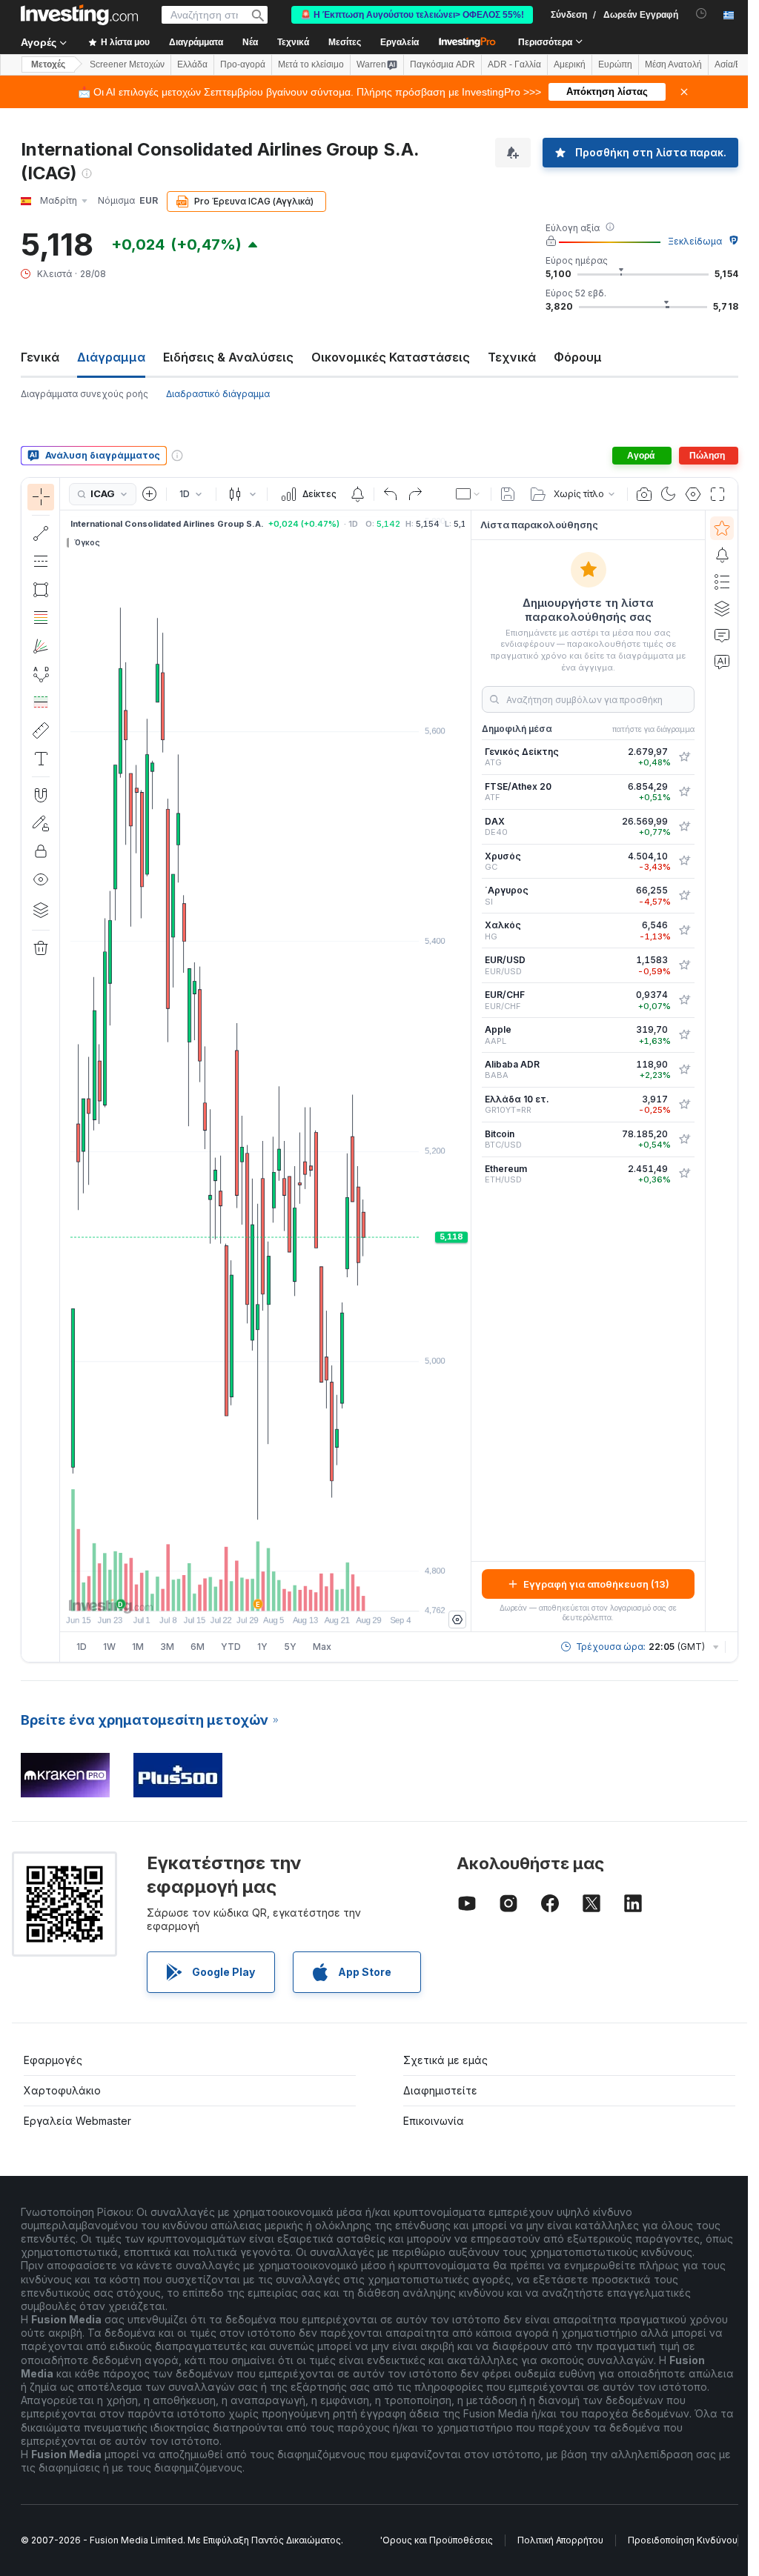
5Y (290, 1647)
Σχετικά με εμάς (445, 2060)
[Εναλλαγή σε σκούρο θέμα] (669, 494)
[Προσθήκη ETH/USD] (684, 1174)
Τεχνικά (512, 357)
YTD (231, 1647)
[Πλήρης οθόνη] (717, 494)
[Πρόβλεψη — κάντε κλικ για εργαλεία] (41, 702)
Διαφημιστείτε (440, 2090)
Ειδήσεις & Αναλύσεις (228, 357)
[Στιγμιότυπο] (644, 494)
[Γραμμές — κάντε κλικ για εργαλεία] (41, 533)
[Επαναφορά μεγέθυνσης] (305, 1592)
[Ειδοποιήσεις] (722, 555)
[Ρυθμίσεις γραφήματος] (693, 494)
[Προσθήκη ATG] (684, 757)
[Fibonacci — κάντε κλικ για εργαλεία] (41, 618)
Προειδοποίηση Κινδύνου (683, 2540)
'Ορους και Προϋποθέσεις (437, 2540)
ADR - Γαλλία (514, 64)
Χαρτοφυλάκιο (62, 2090)
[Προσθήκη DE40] (684, 827)
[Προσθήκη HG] (684, 931)
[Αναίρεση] (391, 494)
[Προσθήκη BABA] (684, 1070)
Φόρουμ (578, 357)
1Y (262, 1647)
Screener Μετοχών (127, 64)
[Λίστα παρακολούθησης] (722, 528)
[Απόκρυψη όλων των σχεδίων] (41, 879)
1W (109, 1647)
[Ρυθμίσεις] (457, 1620)
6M (198, 1647)
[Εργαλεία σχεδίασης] (64, 1070)
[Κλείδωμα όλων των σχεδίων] (41, 851)
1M (138, 1647)
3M (167, 1647)
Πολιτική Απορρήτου (560, 2540)
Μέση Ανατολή (673, 64)
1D (82, 1647)
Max (322, 1647)
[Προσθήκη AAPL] (684, 1035)
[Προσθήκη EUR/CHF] (684, 1000)
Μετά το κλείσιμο (311, 64)
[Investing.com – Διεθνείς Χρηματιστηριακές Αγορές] (79, 15)
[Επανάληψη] (415, 494)
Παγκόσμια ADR (443, 64)
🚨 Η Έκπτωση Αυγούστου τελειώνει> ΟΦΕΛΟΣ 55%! (412, 15)
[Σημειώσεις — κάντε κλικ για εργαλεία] (41, 759)
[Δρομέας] (41, 497)
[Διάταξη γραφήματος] (468, 494)
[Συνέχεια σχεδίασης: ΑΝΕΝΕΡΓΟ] (41, 823)
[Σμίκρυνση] (225, 1592)
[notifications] (702, 14)
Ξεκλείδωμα (695, 241)
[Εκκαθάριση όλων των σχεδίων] (41, 948)
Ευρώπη (615, 64)
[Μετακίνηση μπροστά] (285, 1592)
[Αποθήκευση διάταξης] (508, 494)
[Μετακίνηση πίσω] (265, 1592)
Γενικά (40, 357)
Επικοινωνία (434, 2121)
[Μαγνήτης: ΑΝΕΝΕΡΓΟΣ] (41, 795)
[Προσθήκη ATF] (684, 792)
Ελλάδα (192, 64)
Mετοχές (48, 64)
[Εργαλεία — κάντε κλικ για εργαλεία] (41, 730)
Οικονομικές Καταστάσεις (391, 357)
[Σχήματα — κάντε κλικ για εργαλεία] (41, 590)
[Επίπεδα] (41, 910)
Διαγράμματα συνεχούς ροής (84, 394)
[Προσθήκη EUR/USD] (684, 965)
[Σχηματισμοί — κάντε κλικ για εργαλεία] (41, 674)
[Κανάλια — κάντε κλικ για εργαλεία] (41, 562)
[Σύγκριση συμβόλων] (150, 494)
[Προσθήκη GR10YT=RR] (684, 1105)
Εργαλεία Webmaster (77, 2121)
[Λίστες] (722, 582)
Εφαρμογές (53, 2060)
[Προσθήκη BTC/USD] (684, 1139)
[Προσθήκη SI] (684, 896)
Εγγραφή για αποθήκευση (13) (596, 1584)
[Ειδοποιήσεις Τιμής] (357, 494)
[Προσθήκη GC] (684, 861)
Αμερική (570, 64)
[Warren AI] (722, 662)
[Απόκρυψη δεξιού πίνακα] (466, 1071)
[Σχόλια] (722, 635)
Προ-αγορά (243, 64)
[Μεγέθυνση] (245, 1592)
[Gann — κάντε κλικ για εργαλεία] (41, 646)
